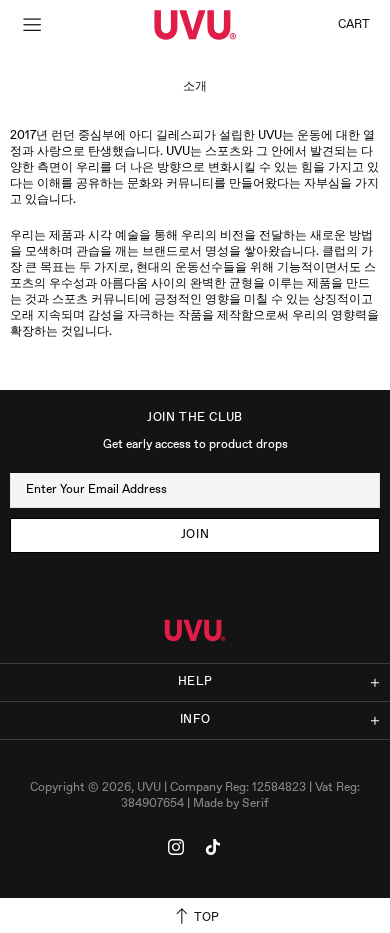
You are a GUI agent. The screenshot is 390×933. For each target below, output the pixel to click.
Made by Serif (231, 804)
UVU (195, 25)
